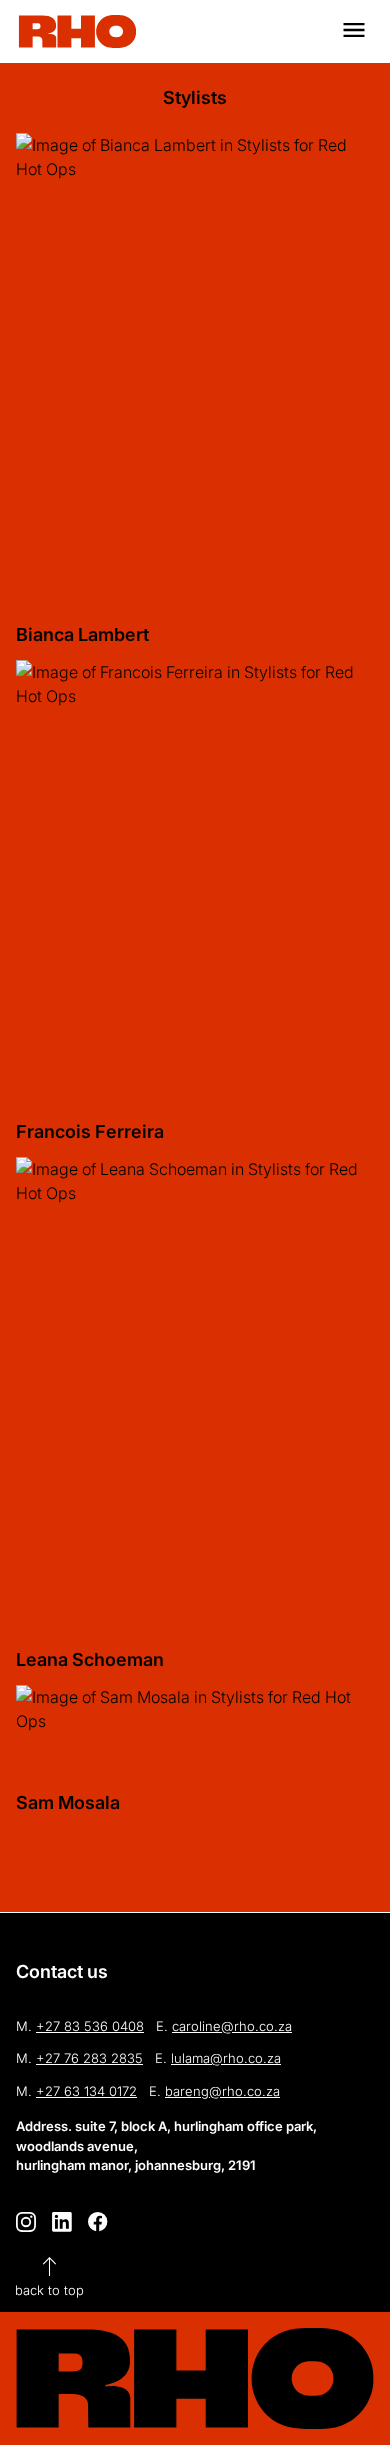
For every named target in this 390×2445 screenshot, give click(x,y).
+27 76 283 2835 (89, 2058)
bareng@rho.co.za (222, 2091)
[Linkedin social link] (62, 2222)
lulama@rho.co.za (226, 2058)
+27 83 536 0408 (90, 2026)
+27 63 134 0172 (86, 2091)
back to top (49, 2275)
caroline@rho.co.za (232, 2026)
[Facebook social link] (98, 2222)
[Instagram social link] (26, 2222)
